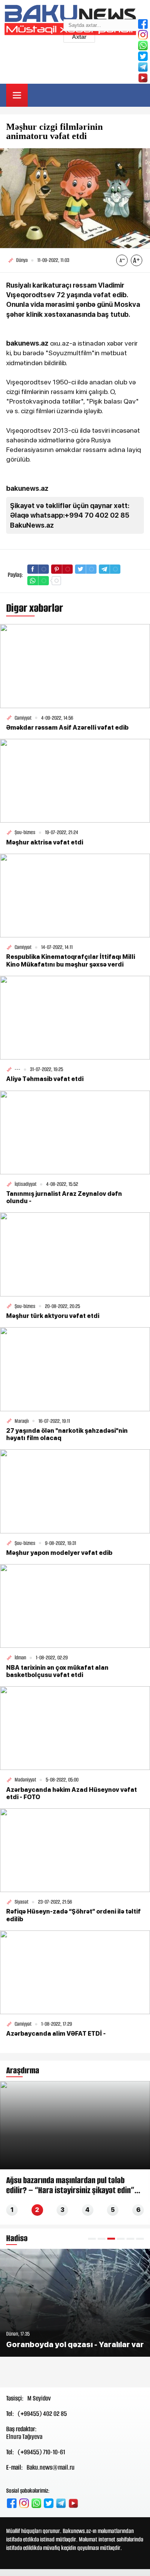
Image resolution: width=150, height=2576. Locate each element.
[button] (92, 2239)
